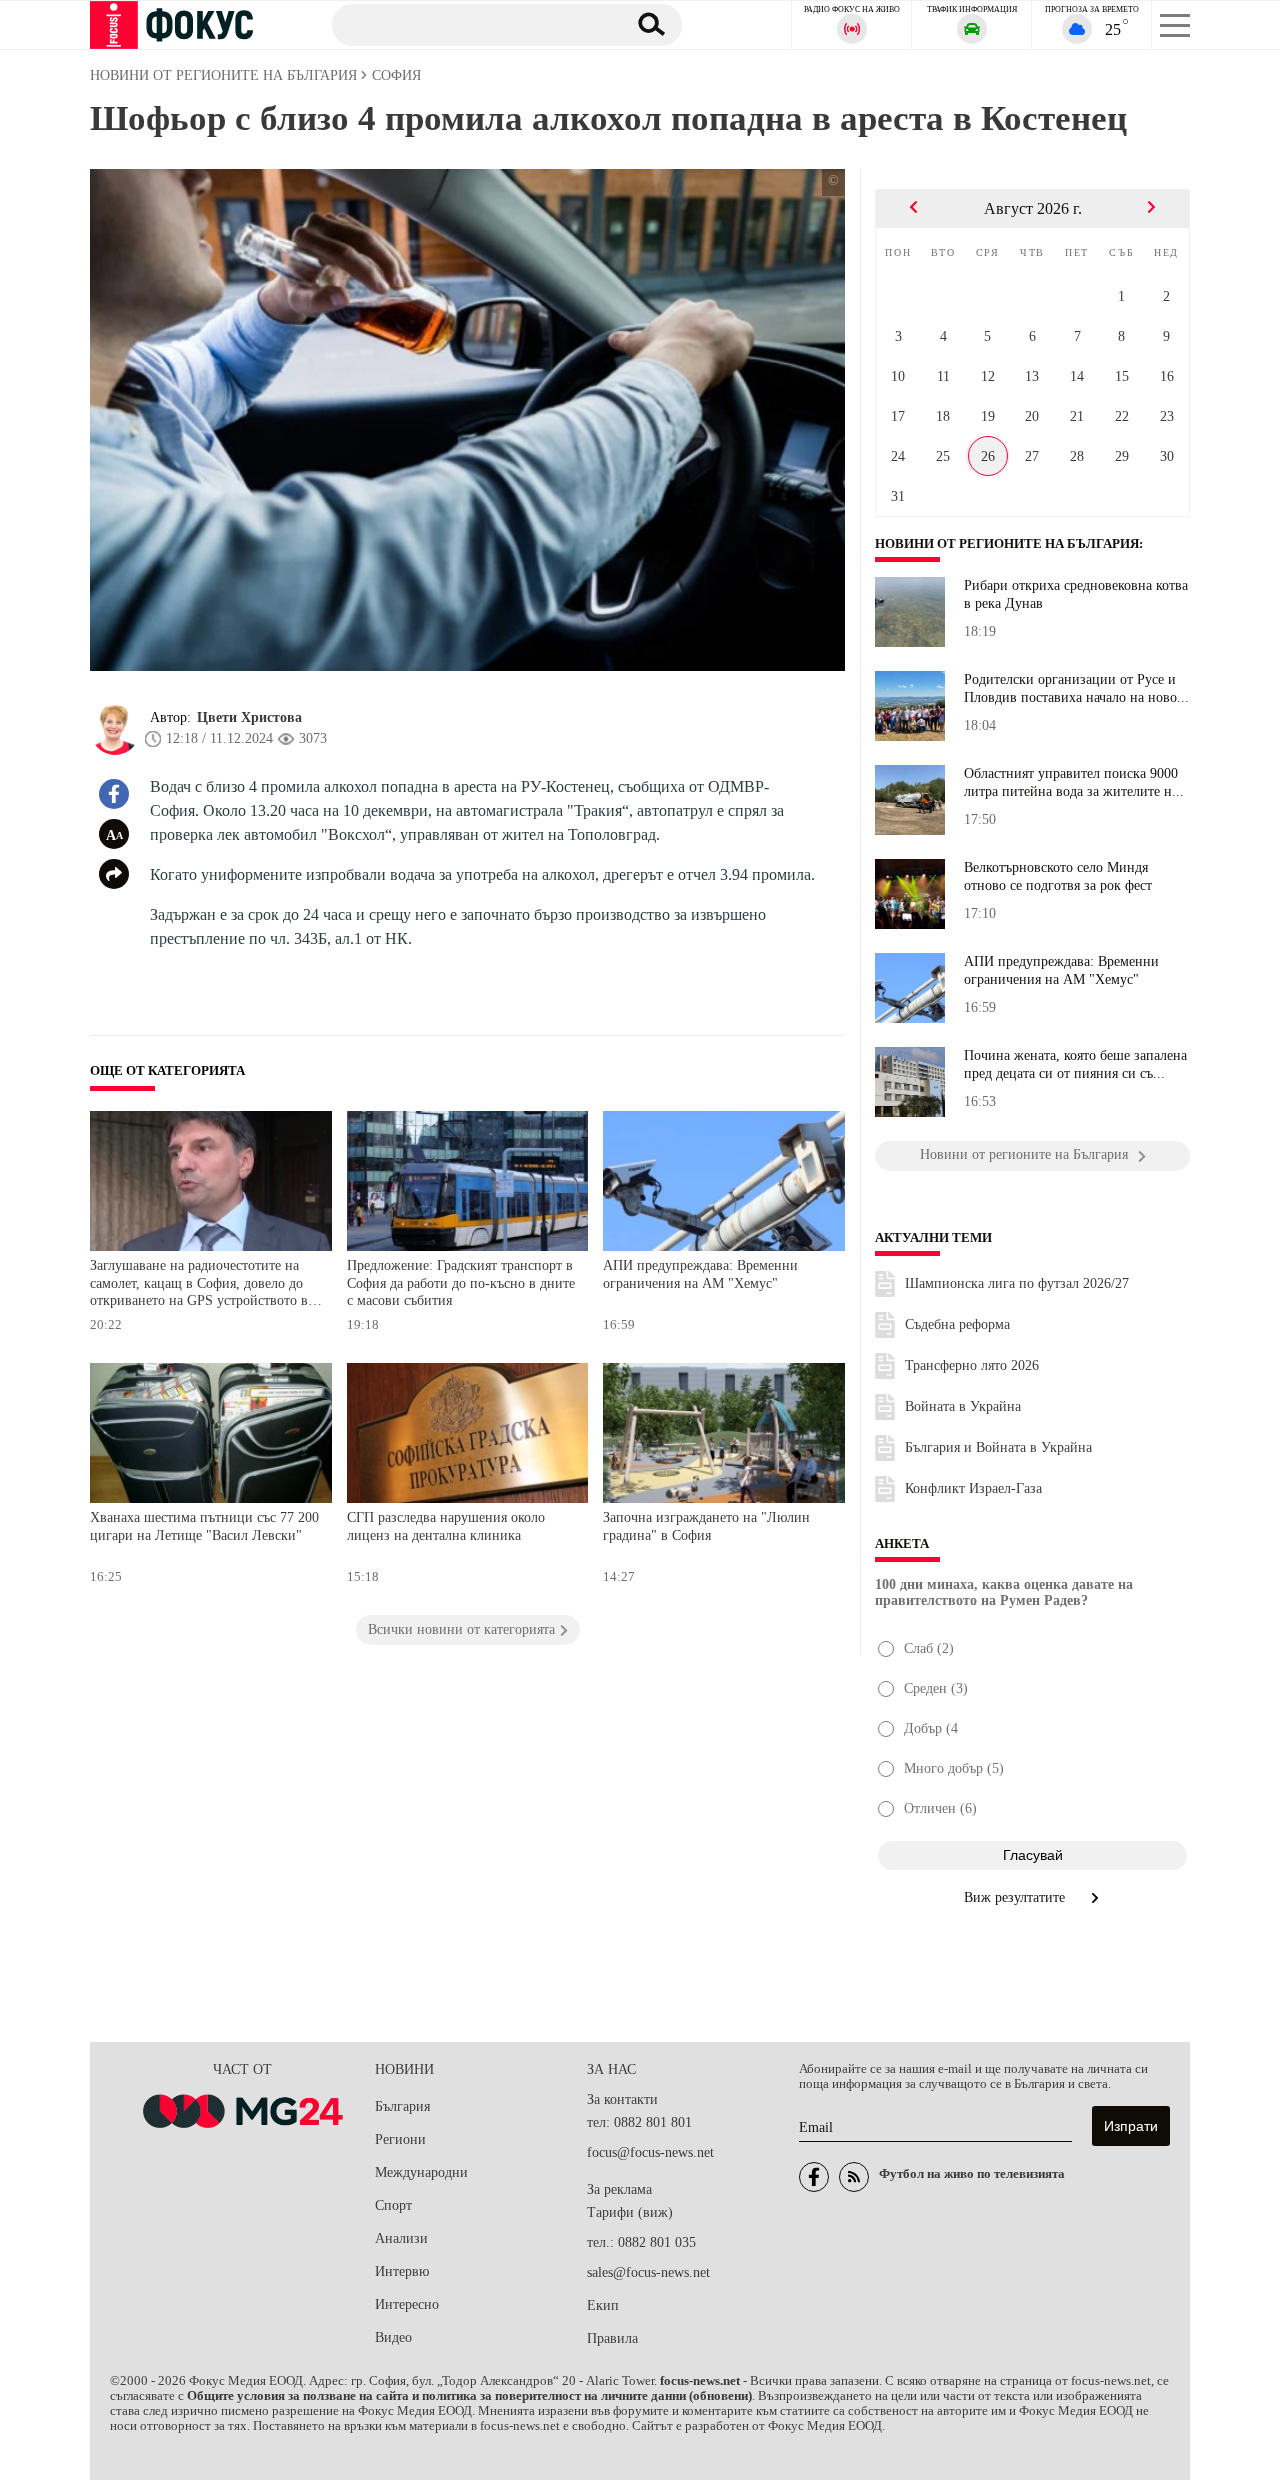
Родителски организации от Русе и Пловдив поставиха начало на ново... (1076, 688)
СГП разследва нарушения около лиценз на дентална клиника (446, 1526)
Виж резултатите (1016, 1897)
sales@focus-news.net (648, 2272)
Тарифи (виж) (630, 2212)
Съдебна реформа (957, 1324)
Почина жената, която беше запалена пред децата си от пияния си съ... (1075, 1064)
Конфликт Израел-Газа (973, 1488)
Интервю (402, 2271)
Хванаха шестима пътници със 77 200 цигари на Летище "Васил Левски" (204, 1526)
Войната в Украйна (963, 1406)
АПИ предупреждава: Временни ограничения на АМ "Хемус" (700, 1274)
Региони (400, 2139)
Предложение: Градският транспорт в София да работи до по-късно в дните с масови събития (461, 1283)
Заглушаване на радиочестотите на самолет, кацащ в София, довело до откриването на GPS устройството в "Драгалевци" (199, 1285)
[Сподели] (114, 874)
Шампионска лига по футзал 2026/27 (1017, 1283)
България (402, 2106)
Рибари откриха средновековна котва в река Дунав (1076, 594)
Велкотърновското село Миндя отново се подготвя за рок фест (1058, 876)
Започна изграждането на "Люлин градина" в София (706, 1526)
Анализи (401, 2238)
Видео (393, 2337)
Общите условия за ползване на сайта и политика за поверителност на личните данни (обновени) (469, 2396)
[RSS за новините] (854, 2177)
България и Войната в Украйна (998, 1447)
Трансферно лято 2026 (972, 1365)
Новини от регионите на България (1007, 544)
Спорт (393, 2205)
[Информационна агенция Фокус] (814, 2177)
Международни (421, 2172)
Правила (612, 2338)
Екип (603, 2305)
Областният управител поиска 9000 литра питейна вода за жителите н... (1074, 782)
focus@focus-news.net (650, 2152)
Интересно (407, 2304)
